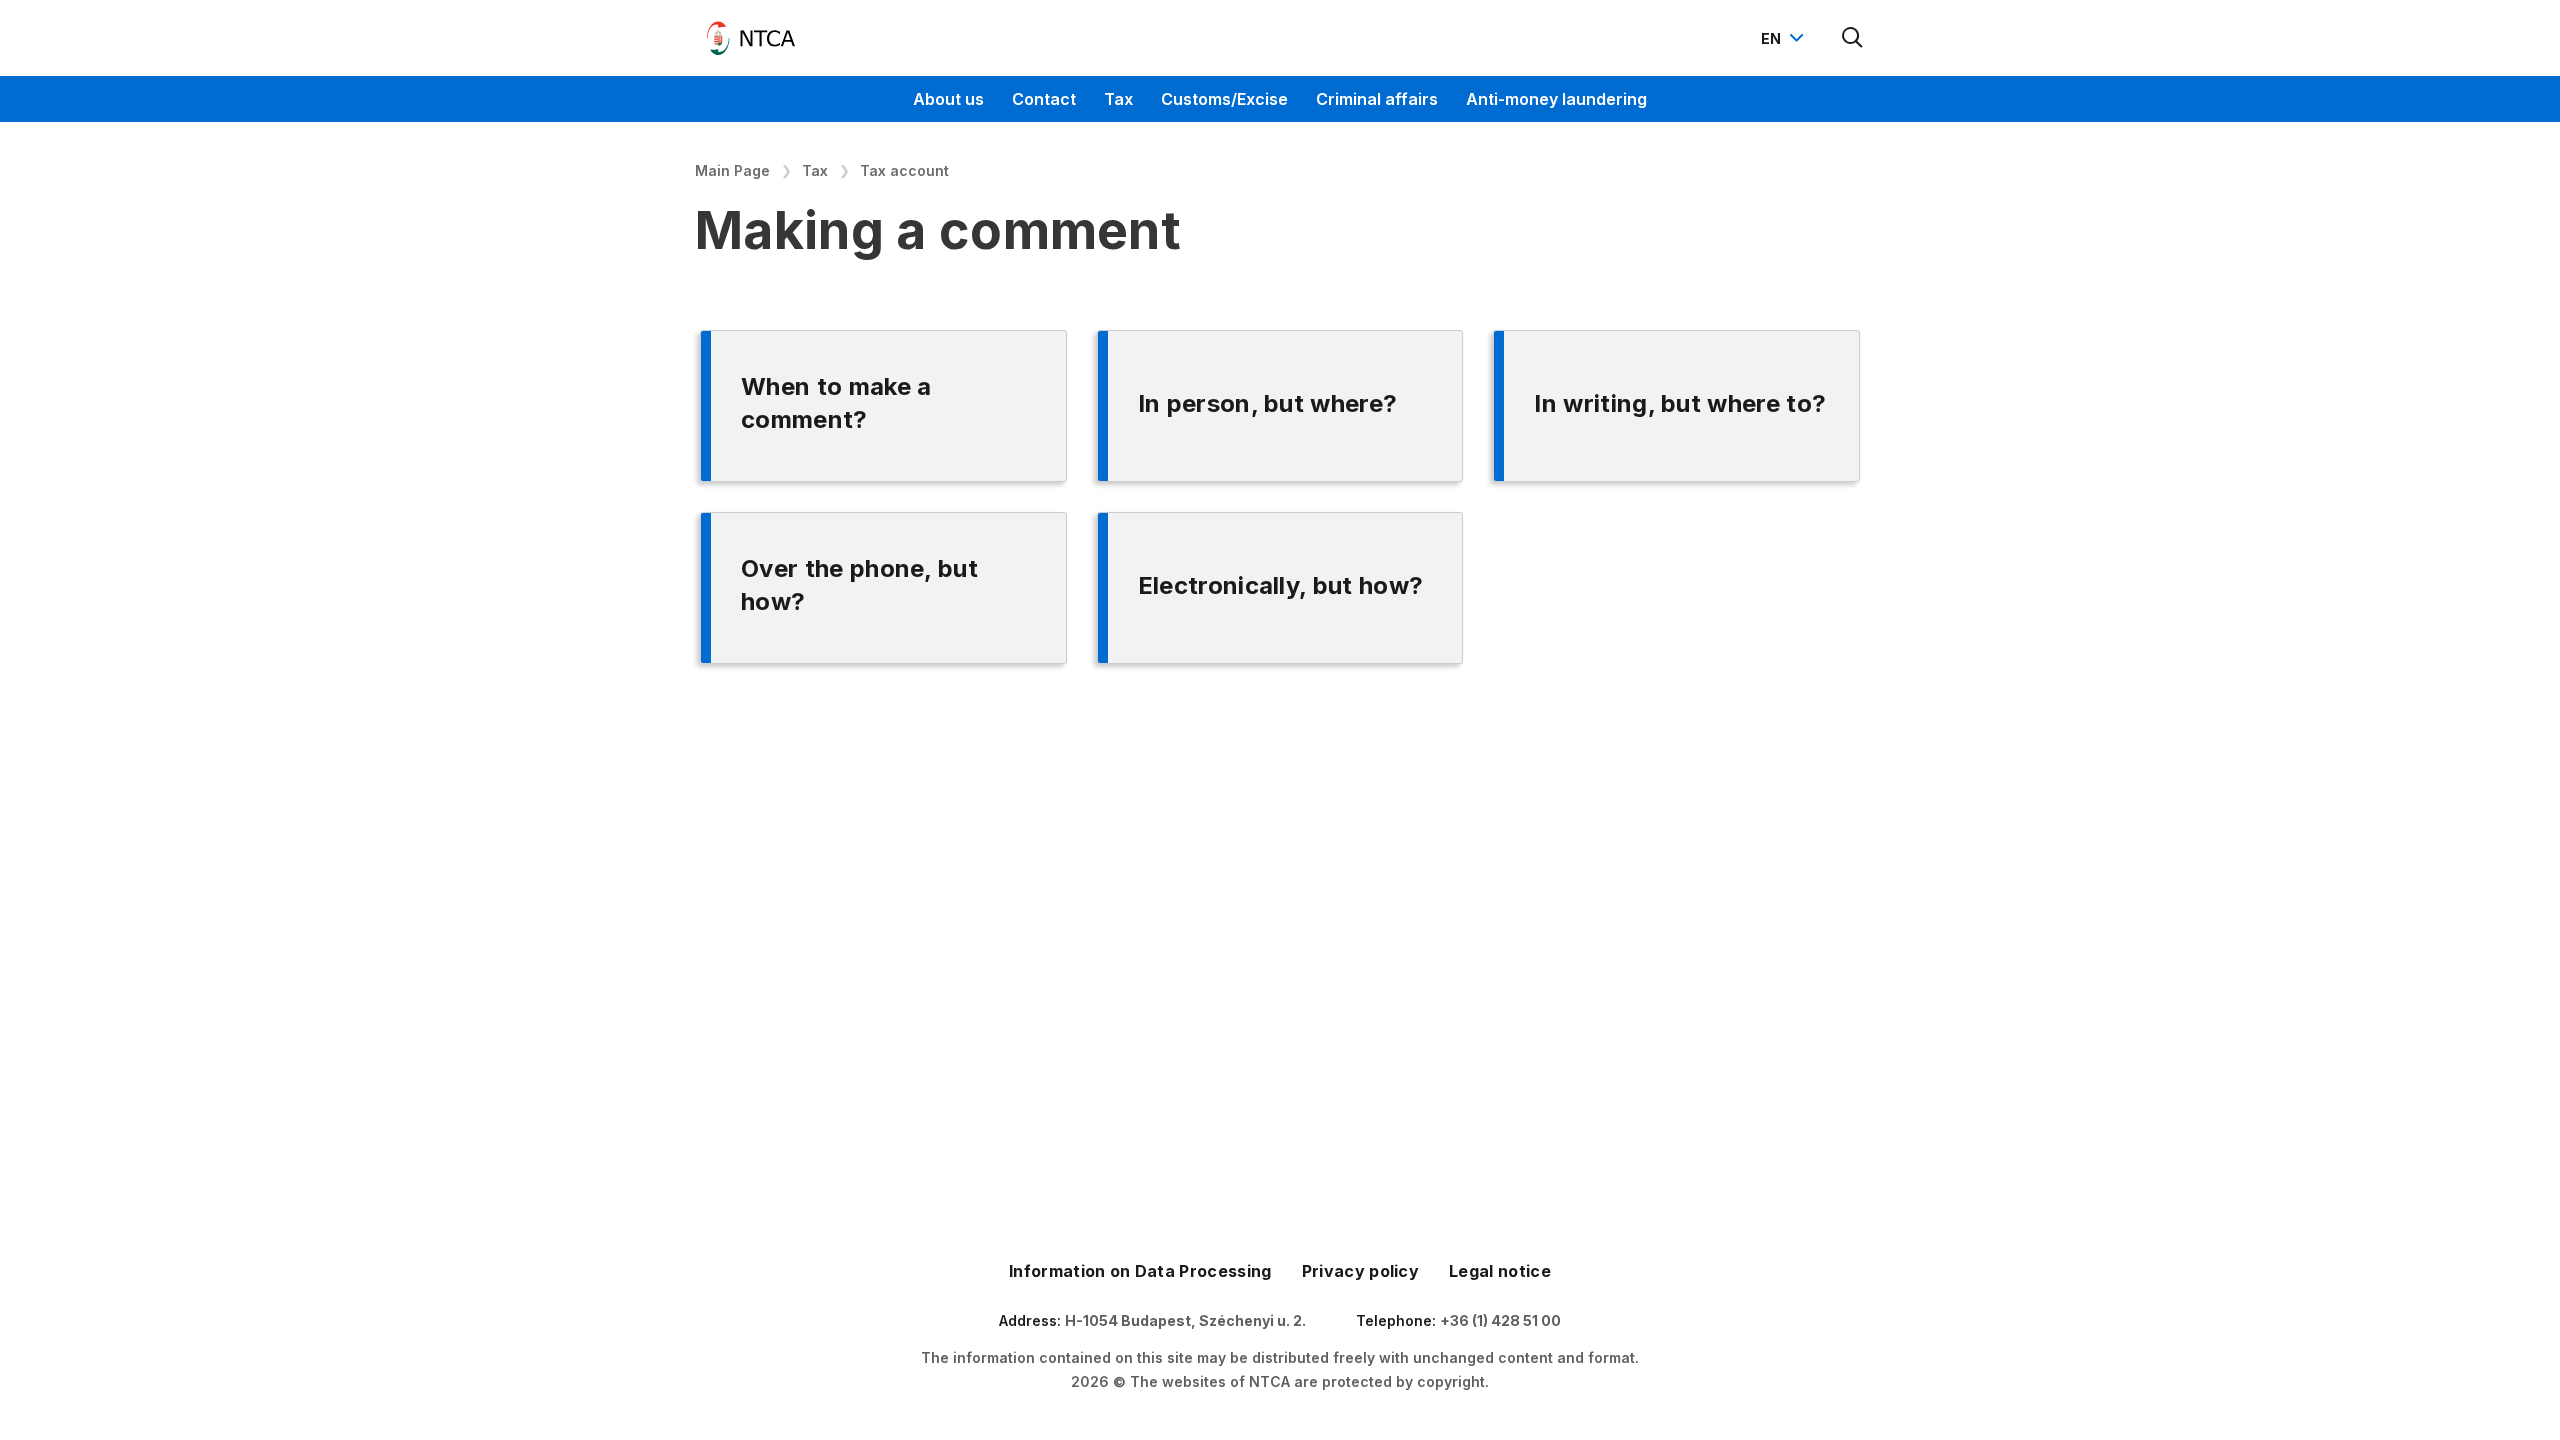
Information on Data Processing (1140, 1271)
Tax (1118, 99)
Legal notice (1500, 1271)
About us (948, 99)
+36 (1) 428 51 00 (1500, 1320)
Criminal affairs (1377, 99)
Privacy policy (1360, 1271)
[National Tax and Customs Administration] (751, 38)
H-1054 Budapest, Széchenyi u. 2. (1185, 1320)
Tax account (904, 170)
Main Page (732, 170)
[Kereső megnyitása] (1853, 38)
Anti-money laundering (1556, 99)
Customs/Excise (1224, 99)
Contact (1044, 99)
